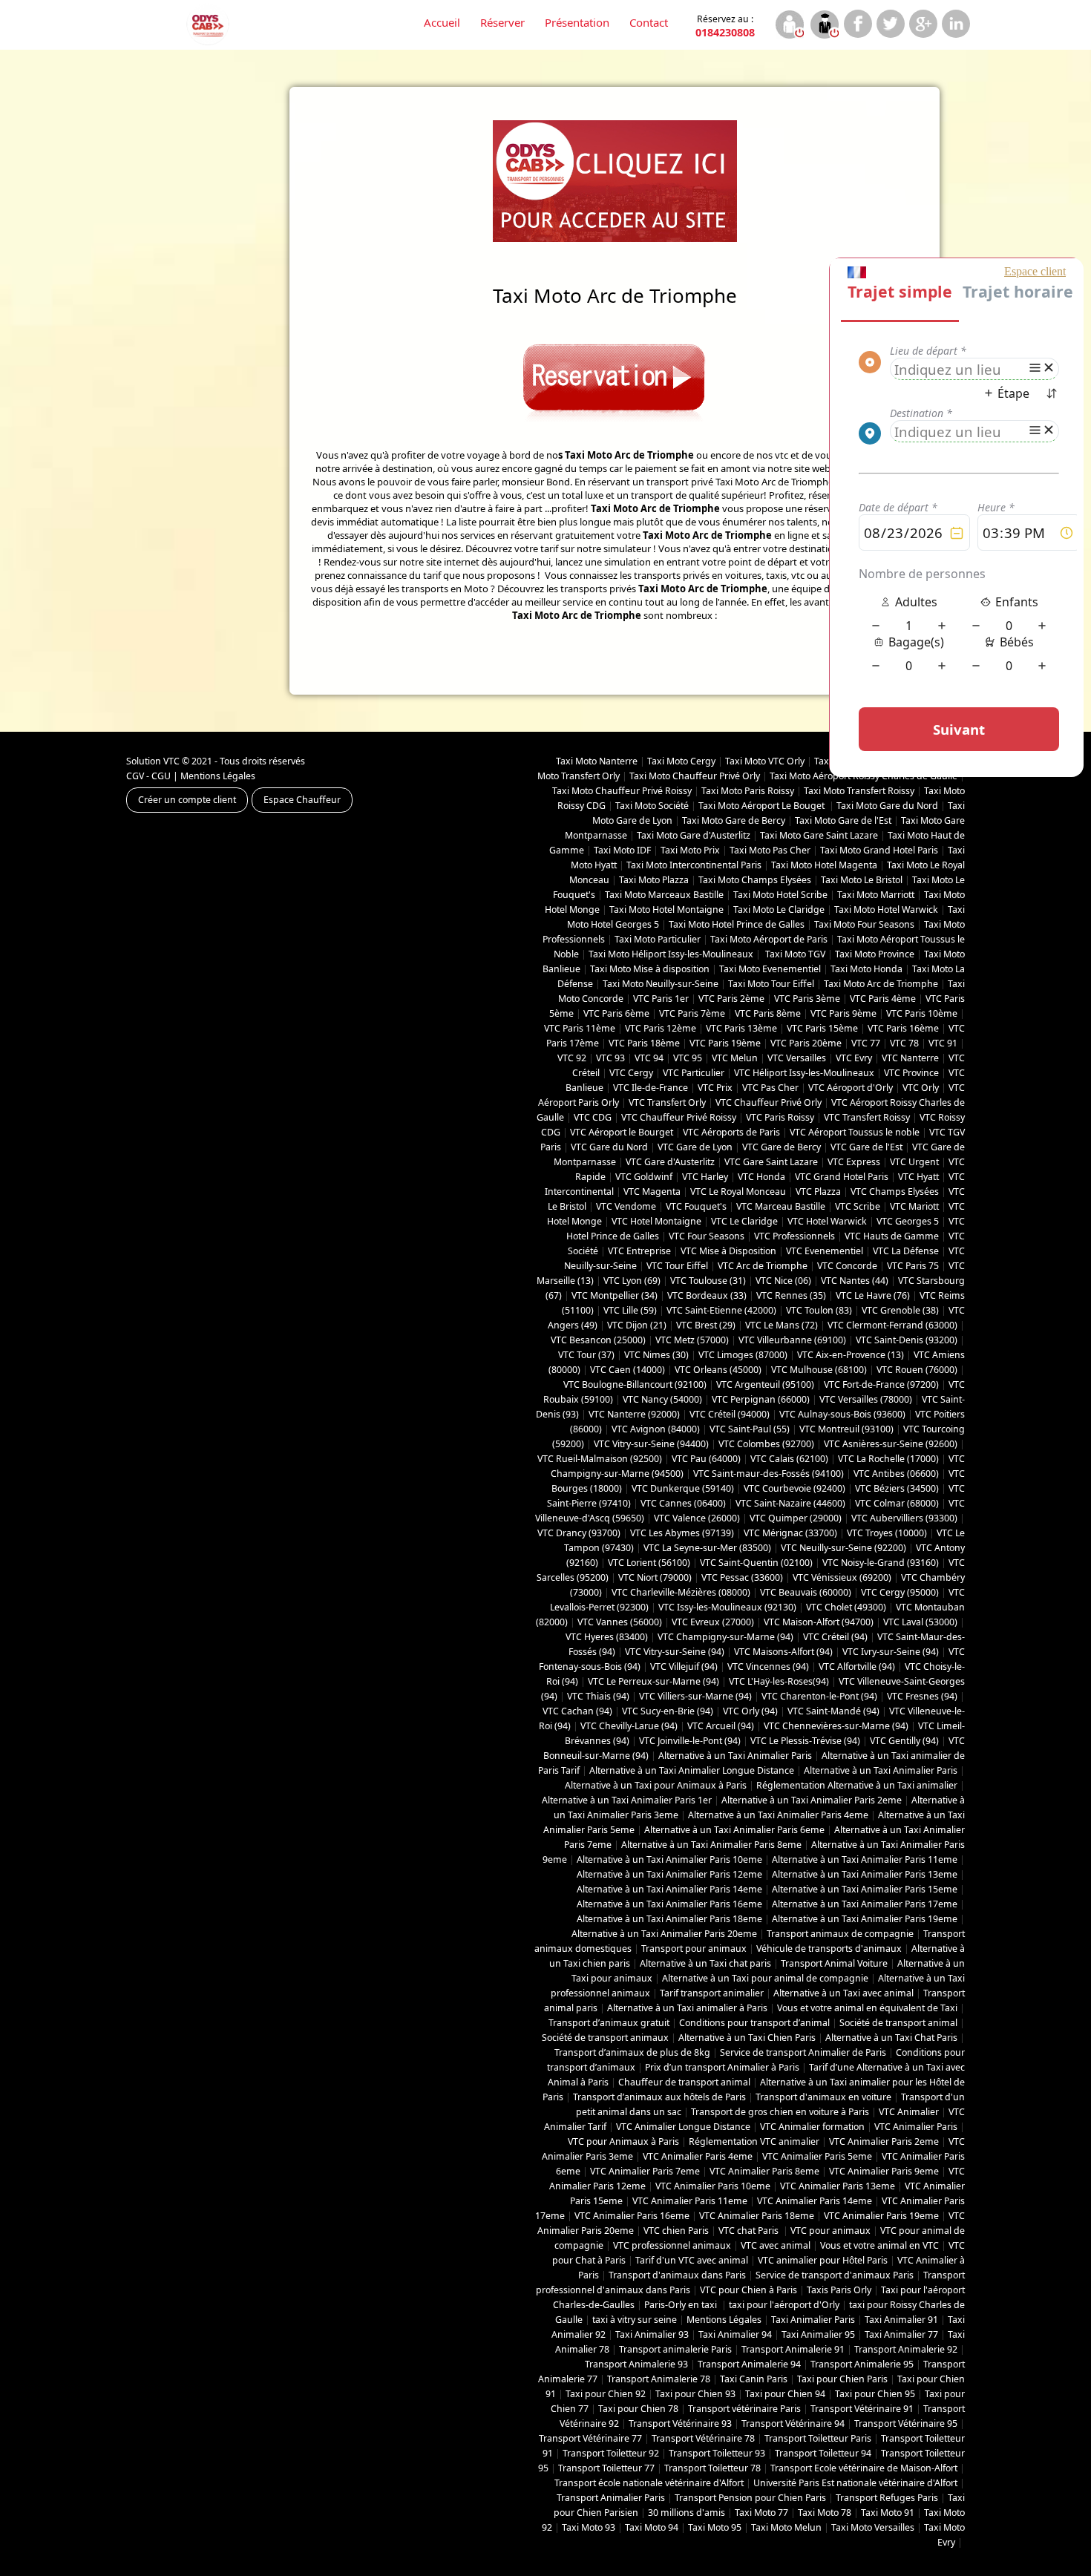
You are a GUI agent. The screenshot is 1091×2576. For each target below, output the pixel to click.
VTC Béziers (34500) (897, 1488)
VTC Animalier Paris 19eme (881, 2216)
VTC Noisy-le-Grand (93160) (881, 1563)
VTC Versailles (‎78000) (866, 1399)
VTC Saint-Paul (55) (750, 1429)
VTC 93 (610, 1058)
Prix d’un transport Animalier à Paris (722, 2067)
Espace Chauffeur (302, 800)
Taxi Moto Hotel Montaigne (666, 910)
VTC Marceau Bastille (781, 1206)
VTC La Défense (906, 1251)
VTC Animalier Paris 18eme (757, 2216)
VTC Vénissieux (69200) (842, 1577)
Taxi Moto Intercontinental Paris (694, 865)
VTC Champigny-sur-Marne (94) (725, 1637)
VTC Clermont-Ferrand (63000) (892, 1325)
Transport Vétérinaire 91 (862, 2409)
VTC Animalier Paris (916, 2127)
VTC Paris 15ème (822, 1028)
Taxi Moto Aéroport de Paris (769, 939)
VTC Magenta (652, 1192)
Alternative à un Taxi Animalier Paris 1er (627, 1800)
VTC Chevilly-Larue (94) (629, 1726)
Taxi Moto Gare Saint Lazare (819, 835)
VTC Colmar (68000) (897, 1503)
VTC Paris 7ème (692, 1013)
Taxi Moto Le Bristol (862, 880)
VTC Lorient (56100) (649, 1563)
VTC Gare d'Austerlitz (670, 1162)
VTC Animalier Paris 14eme (815, 2201)
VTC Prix (715, 1088)
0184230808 (725, 26)
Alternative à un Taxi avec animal (843, 1993)
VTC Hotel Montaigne (656, 1221)
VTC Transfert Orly (667, 1102)
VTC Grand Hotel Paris (842, 1177)
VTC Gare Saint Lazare (771, 1162)
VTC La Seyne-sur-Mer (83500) (707, 1548)
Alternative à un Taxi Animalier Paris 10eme (669, 1859)
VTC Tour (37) (586, 1355)
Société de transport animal (898, 2023)
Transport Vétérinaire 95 (906, 2423)
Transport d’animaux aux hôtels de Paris (659, 2097)
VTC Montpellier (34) (615, 1295)
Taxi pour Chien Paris (842, 2379)
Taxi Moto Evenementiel (770, 969)
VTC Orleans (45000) (718, 1370)
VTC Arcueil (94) (721, 1726)
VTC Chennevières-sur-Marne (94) (836, 1726)
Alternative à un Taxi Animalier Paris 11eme (865, 1859)
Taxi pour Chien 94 (785, 2394)
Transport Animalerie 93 (636, 2364)
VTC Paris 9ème (843, 1013)
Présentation (577, 22)
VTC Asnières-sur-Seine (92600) (891, 1444)
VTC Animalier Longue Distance (683, 2127)
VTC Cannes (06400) (683, 1503)
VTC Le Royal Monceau (738, 1192)
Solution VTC (153, 761)
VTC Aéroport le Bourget (622, 1132)
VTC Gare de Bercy (782, 1147)
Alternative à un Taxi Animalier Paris (735, 1756)
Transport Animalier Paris (611, 2498)
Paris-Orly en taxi (682, 2305)
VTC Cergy (631, 1073)
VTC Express (854, 1162)
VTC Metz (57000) (692, 1340)
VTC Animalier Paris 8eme (764, 2171)
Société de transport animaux (605, 2038)
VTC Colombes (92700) (766, 1444)
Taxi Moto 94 (652, 2527)
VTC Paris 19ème (725, 1043)
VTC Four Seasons (707, 1236)
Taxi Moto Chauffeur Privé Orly (695, 776)
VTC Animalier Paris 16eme (632, 2216)
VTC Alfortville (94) (857, 1666)
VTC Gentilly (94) (904, 1741)
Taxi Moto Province (875, 954)
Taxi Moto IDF (622, 850)
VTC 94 (649, 1058)
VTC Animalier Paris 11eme (690, 2201)
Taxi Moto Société (652, 806)
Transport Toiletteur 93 (717, 2453)
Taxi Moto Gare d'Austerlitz (694, 835)
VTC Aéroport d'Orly (851, 1088)
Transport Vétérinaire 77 (590, 2438)
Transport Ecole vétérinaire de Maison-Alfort (864, 2468)
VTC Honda (761, 1177)
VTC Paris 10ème (922, 1013)
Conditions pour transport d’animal (754, 2023)
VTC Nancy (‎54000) (662, 1399)
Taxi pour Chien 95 (875, 2394)
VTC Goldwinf (644, 1177)
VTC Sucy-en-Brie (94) (668, 1711)
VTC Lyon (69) (632, 1281)
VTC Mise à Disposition (728, 1251)
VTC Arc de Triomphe (763, 1266)
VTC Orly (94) (750, 1711)
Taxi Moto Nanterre (597, 761)
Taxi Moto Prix (690, 850)
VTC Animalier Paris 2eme (884, 2141)
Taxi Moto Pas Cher (770, 850)
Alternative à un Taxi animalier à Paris (687, 2008)
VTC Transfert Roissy (867, 1117)
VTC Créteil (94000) (730, 1414)
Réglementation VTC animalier (754, 2141)
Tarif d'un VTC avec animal (692, 2260)
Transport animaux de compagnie (840, 1934)
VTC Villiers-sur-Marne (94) (695, 1696)
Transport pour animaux (694, 1949)
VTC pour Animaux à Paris (623, 2141)
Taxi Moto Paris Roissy (748, 791)
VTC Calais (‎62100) (789, 1459)
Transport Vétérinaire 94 (793, 2423)
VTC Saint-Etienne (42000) (721, 1310)
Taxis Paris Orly (839, 2290)
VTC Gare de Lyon (695, 1147)
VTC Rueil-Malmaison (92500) (600, 1459)
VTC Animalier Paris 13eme (838, 2186)
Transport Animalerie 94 (749, 2364)
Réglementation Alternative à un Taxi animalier (857, 1785)
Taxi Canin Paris (754, 2379)
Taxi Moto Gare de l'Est (843, 820)
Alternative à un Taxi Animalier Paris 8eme (711, 1845)
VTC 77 (866, 1043)
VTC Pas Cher (770, 1088)
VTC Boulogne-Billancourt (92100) (635, 1384)
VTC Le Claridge (744, 1221)
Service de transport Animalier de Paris (803, 2052)
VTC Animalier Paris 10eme (713, 2186)
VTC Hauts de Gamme (892, 1236)
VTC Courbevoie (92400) (795, 1488)
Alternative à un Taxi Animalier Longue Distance (692, 1770)
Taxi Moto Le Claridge (779, 910)
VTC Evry (854, 1058)
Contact (649, 22)
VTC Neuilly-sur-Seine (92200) (843, 1548)
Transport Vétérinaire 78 (703, 2438)
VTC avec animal (776, 2245)
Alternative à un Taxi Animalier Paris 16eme (669, 1904)
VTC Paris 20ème (806, 1043)
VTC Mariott (914, 1206)
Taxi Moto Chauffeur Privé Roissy (622, 791)
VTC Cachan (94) (577, 1711)
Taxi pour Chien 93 (695, 2394)
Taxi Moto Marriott (876, 895)
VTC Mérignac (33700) (790, 1533)
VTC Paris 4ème (883, 999)
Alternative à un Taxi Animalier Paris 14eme (669, 1889)
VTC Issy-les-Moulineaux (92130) (727, 1607)
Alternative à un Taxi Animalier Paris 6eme (734, 1830)
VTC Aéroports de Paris (731, 1132)
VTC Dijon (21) (637, 1325)
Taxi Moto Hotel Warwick (886, 910)
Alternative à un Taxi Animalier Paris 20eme (664, 1934)
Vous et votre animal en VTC (879, 2245)
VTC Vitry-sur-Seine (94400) (651, 1444)
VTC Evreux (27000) (713, 1622)
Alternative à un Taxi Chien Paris (747, 2038)
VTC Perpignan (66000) (761, 1399)
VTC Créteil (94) (835, 1637)
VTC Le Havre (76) (873, 1295)
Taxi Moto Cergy (681, 761)
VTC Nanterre (910, 1058)
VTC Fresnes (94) (922, 1696)
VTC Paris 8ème (768, 1013)
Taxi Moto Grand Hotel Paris (879, 850)
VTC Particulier (694, 1073)
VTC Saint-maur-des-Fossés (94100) (769, 1474)
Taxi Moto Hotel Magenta (824, 865)
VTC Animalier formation (812, 2127)
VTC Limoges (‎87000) (743, 1355)
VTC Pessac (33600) (742, 1577)
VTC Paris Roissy (780, 1117)
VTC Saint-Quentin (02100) (756, 1563)
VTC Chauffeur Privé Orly (769, 1102)
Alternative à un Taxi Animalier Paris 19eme (865, 1919)
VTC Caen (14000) (628, 1370)
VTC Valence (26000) (697, 1518)
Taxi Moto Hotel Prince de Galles (737, 924)
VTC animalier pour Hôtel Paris (823, 2260)
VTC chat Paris (750, 2231)
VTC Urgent (914, 1162)
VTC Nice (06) (783, 1281)
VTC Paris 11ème (580, 1028)
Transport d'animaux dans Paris (677, 2275)
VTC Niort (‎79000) (655, 1577)
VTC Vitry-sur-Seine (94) (675, 1652)
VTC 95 (688, 1058)
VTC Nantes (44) (855, 1281)
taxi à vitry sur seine (635, 2320)
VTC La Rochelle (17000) (888, 1459)
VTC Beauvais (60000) (806, 1592)
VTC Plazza (818, 1192)
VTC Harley (705, 1177)
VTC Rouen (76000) (917, 1370)
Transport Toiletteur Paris (818, 2438)
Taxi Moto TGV (794, 954)
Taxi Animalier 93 (652, 2334)
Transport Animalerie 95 (862, 2364)
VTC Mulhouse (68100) (819, 1370)
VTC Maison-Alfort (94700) (819, 1622)
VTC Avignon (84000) (656, 1429)
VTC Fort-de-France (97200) (881, 1384)
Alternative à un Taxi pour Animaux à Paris (656, 1785)
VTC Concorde (847, 1266)
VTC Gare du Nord (609, 1147)
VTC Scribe (858, 1206)
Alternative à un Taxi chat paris (705, 1963)
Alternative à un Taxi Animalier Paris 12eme (669, 1874)
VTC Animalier (909, 2112)
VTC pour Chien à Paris (748, 2290)
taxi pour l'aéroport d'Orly (784, 2305)
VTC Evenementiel (825, 1251)
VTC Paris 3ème (807, 999)
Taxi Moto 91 (888, 2513)
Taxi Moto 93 (589, 2527)
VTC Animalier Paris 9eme (884, 2171)
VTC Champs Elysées (895, 1192)
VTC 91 (943, 1043)
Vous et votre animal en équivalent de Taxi (867, 2008)
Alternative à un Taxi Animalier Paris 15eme (865, 1889)
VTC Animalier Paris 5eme (817, 2156)
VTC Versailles (797, 1058)
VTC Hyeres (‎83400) (607, 1637)
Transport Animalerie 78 (659, 2379)
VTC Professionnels (795, 1236)
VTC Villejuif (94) (684, 1666)
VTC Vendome (626, 1206)
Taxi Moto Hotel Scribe (780, 895)
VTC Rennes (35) (791, 1295)
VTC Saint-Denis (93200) (907, 1340)
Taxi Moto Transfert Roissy (859, 791)
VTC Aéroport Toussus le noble (855, 1132)
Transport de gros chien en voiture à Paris (780, 2112)
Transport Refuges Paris (887, 2498)
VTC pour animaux (830, 2231)
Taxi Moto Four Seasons (864, 924)
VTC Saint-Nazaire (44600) (790, 1503)
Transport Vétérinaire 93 (680, 2423)
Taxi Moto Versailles (873, 2527)
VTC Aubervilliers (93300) (904, 1518)
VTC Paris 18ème (644, 1043)
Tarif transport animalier (712, 1993)
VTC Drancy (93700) (579, 1533)
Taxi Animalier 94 (735, 2334)
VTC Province (911, 1073)
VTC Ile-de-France (651, 1088)
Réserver (502, 22)
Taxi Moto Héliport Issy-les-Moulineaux (671, 954)
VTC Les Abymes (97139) (682, 1533)
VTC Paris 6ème (616, 1013)
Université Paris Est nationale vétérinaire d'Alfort (855, 2483)
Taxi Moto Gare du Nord (887, 806)
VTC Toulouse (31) (708, 1281)
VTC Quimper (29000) (796, 1518)
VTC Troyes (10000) (887, 1533)
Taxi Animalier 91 (901, 2320)
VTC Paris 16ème (903, 1028)
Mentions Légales (218, 776)
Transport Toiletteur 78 (712, 2468)
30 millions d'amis (687, 2513)
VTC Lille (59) (630, 1310)
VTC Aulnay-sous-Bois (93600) (842, 1414)
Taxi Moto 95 (715, 2527)
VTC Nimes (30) (656, 1355)
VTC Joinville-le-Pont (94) (690, 1741)
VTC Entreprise (639, 1251)
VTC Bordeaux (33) (707, 1295)
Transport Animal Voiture (834, 1963)
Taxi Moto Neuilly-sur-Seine (661, 984)
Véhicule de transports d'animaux (829, 1949)
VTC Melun (735, 1058)
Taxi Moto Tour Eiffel (771, 984)
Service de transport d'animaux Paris (835, 2275)
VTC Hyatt (918, 1177)
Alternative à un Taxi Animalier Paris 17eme (865, 1904)
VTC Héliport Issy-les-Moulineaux (804, 1073)
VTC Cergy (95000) (900, 1592)
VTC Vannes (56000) (620, 1622)
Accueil (442, 22)
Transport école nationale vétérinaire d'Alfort (649, 2483)
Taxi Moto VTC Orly (765, 761)
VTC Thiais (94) (598, 1696)
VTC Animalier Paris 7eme (645, 2171)
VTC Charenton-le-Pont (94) (819, 1696)
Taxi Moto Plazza (654, 880)
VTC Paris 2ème (731, 999)
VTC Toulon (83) (819, 1310)
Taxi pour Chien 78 (638, 2409)
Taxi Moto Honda (866, 969)
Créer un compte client (187, 800)
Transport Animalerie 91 (793, 2349)
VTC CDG (593, 1117)
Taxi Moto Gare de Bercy (734, 820)
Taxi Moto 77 (761, 2513)
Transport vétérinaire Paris (744, 2409)
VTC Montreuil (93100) (846, 1429)
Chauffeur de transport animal (684, 2082)
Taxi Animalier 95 (818, 2334)
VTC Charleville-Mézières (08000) (681, 1592)
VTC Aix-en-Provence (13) (851, 1355)
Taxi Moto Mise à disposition (650, 969)
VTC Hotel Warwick (827, 1221)
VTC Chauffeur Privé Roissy (679, 1117)
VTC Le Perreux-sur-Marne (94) (653, 1681)
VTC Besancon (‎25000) (598, 1340)
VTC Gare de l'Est (866, 1147)
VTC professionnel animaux (672, 2245)
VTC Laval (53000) (920, 1622)
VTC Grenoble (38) (900, 1310)
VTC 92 (572, 1058)
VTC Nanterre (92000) (634, 1414)
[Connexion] (789, 26)
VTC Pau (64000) (706, 1459)
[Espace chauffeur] (824, 26)
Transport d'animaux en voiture (823, 2097)
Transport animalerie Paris (675, 2349)
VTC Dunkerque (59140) (683, 1488)
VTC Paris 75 (913, 1266)
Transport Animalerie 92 (906, 2349)
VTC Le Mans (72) (782, 1325)
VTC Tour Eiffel (677, 1266)
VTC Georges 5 (908, 1221)
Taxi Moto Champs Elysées (755, 880)
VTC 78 (904, 1043)
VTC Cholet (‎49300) (846, 1607)
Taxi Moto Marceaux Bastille (664, 895)
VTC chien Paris (676, 2231)
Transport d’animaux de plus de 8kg (632, 2052)
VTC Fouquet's (696, 1206)
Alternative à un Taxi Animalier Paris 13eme (865, 1874)
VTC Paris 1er (661, 999)
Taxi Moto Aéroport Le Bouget (763, 806)
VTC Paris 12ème (661, 1028)
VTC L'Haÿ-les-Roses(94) (779, 1681)
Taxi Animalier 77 (901, 2334)
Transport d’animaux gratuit (609, 2023)
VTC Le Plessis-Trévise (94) (805, 1741)
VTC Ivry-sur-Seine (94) (891, 1652)
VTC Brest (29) (706, 1325)
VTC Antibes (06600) (896, 1474)
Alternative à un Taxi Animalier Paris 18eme (669, 1919)
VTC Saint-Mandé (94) (833, 1711)
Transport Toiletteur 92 (611, 2453)
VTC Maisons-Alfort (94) (783, 1652)
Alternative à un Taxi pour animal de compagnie (765, 1978)
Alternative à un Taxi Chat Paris (891, 2038)
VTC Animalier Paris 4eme (698, 2156)
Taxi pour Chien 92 (606, 2394)
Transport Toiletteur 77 (606, 2468)
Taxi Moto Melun (786, 2527)
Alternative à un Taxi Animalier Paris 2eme (812, 1800)
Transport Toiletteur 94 (823, 2453)
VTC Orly (921, 1088)
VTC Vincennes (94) (768, 1666)
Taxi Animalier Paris (813, 2320)
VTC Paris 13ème (741, 1028)
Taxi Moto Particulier (658, 939)
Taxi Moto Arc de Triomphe (881, 984)
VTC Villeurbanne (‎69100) (792, 1340)
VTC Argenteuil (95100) (765, 1384)
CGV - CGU (148, 776)
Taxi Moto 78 (825, 2513)
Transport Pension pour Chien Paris (750, 2498)
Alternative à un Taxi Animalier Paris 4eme (778, 1815)
